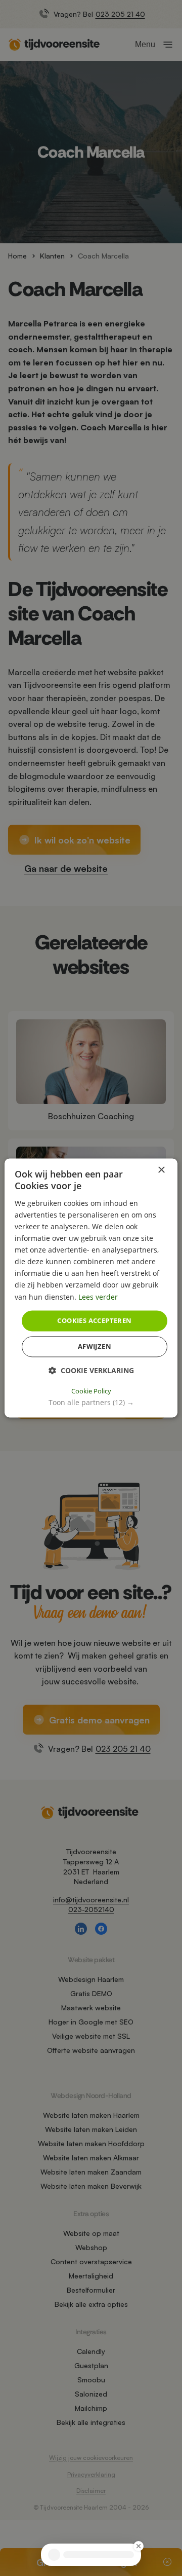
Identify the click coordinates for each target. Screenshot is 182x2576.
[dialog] (91, 1288)
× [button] (161, 1170)
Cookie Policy (91, 1391)
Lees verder (98, 1297)
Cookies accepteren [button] (94, 1320)
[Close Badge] (139, 2546)
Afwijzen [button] (95, 1347)
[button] (91, 1403)
